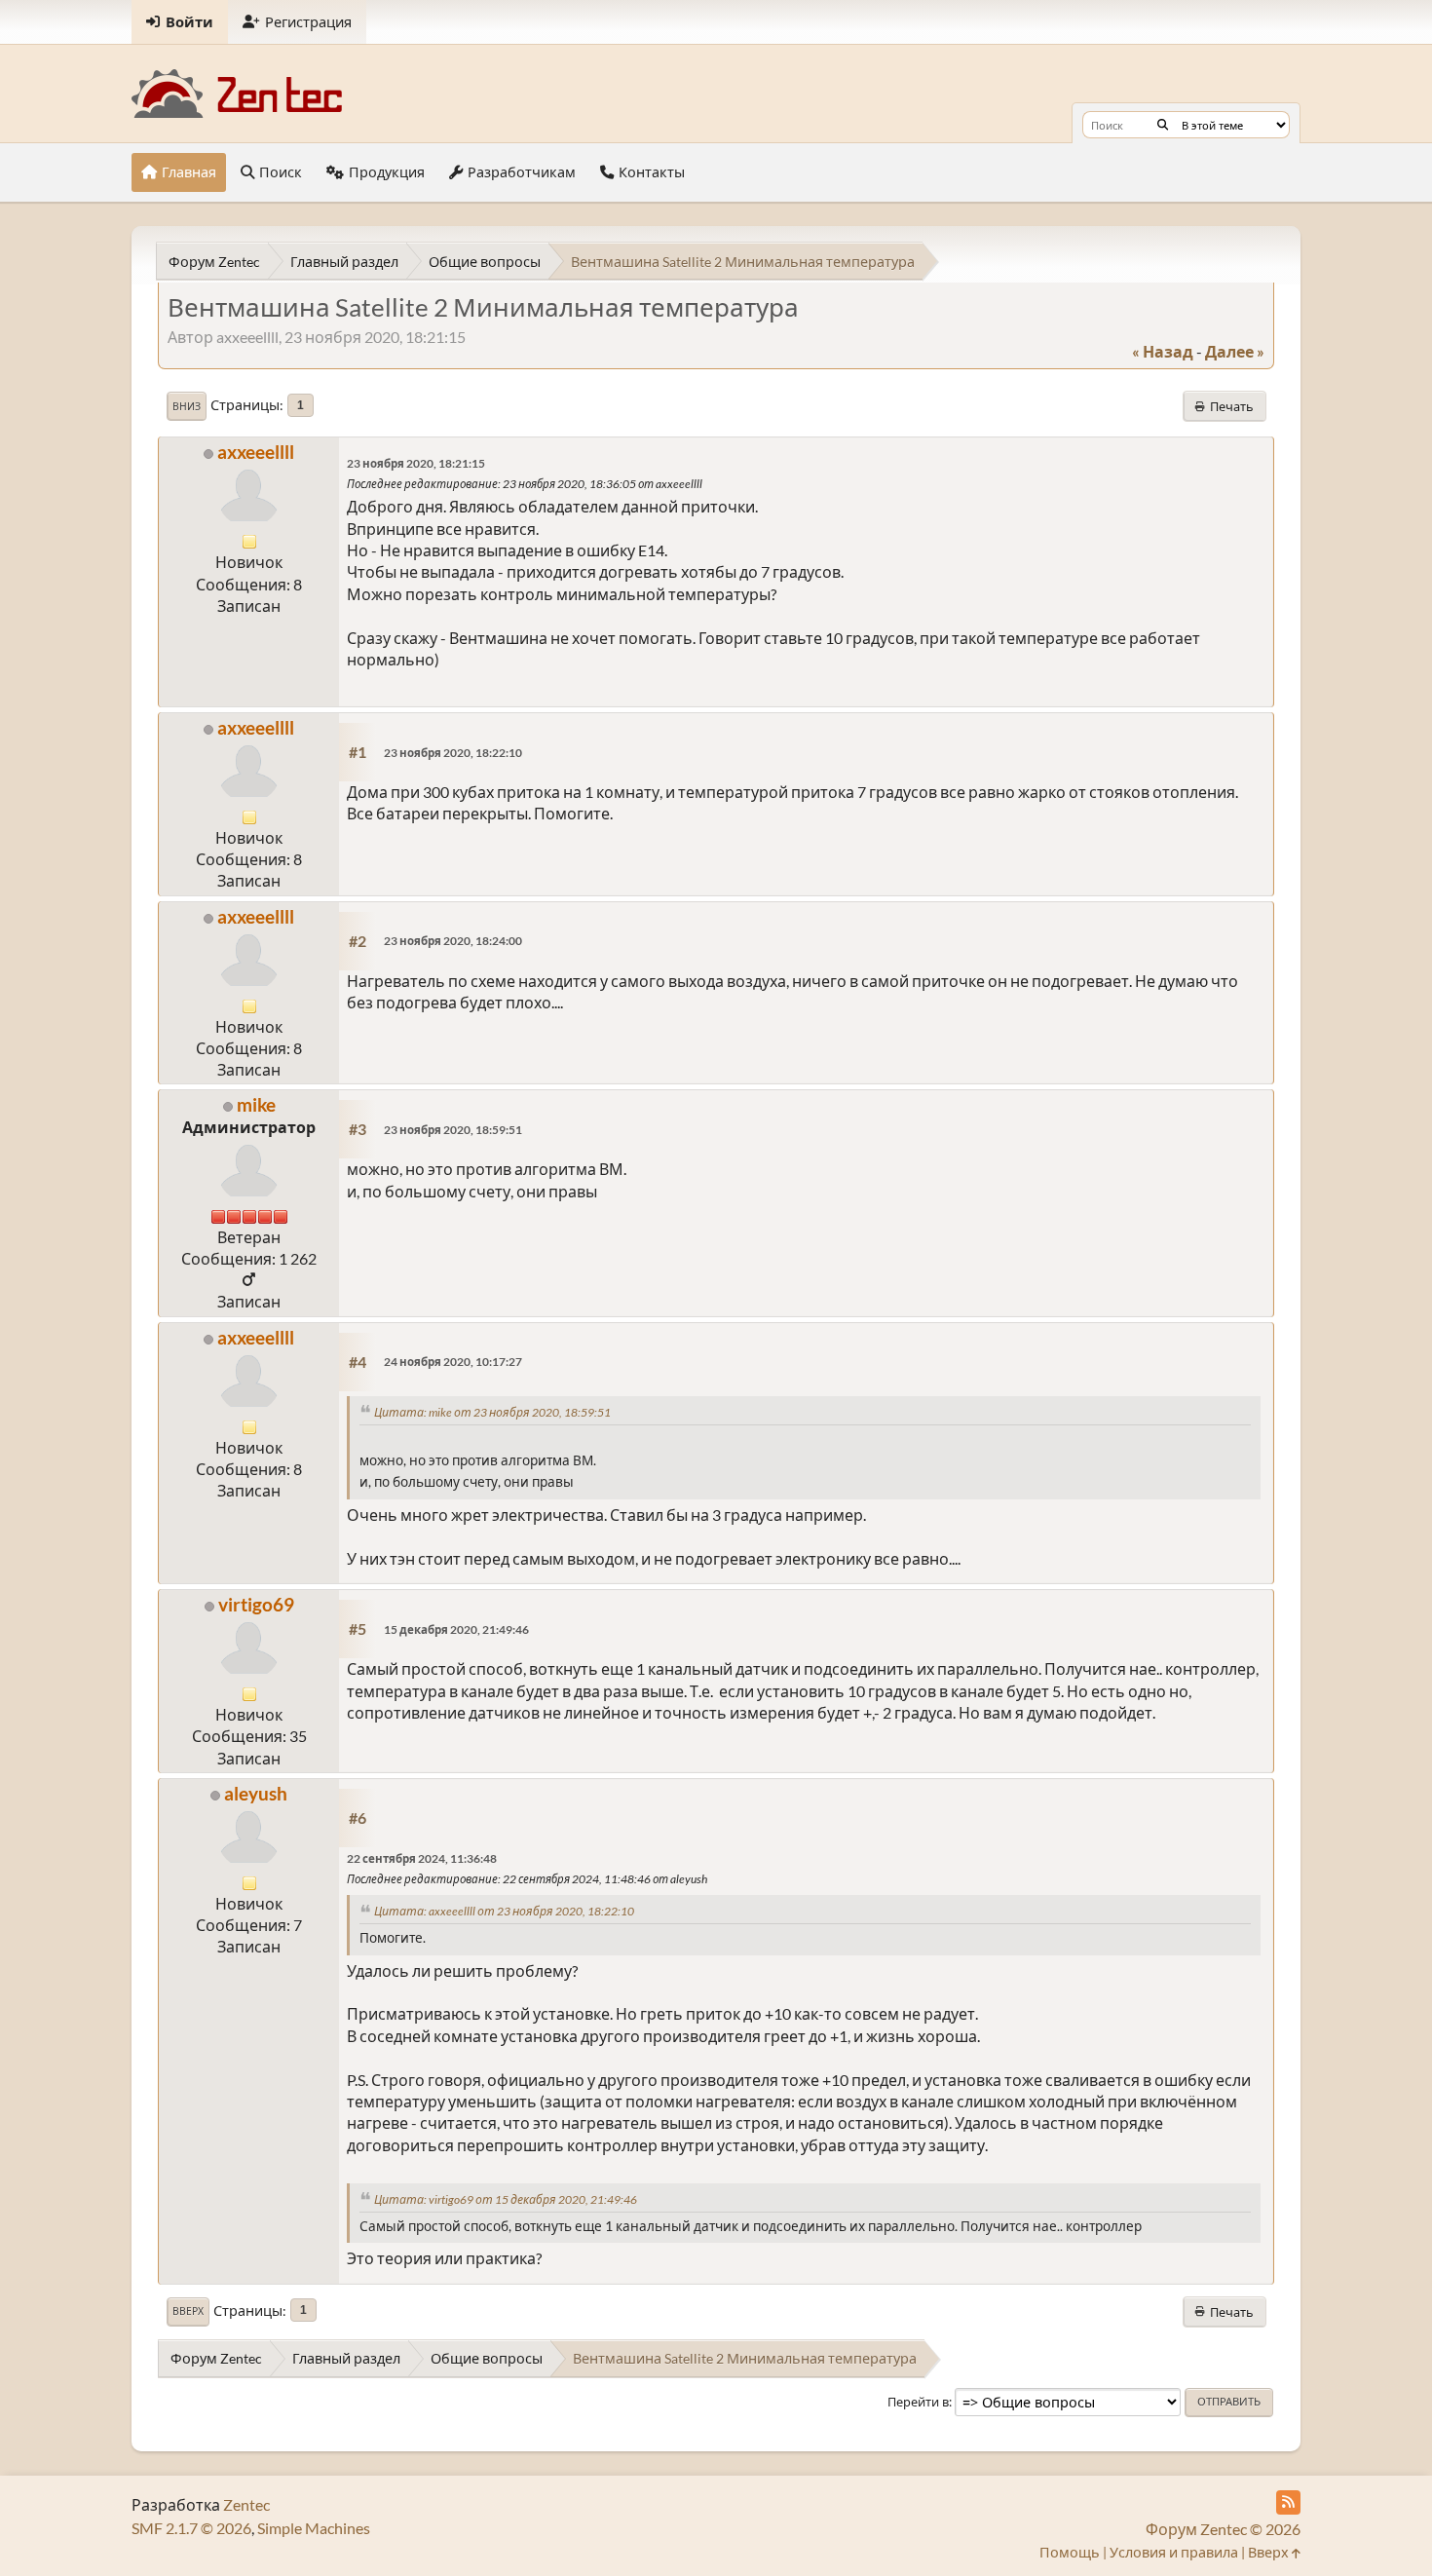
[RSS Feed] (1288, 2502)
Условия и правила (1174, 2552)
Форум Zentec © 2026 (1223, 2529)
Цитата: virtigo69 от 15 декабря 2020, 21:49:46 (506, 2199)
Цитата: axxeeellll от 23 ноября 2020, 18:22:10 (504, 1911)
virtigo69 (256, 1604)
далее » (1235, 351)
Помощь (1070, 2552)
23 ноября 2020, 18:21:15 (416, 463)
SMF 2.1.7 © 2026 (191, 2528)
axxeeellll (256, 452)
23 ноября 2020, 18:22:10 (453, 753)
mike (256, 1104)
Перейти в (918, 2402)
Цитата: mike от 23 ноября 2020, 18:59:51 (492, 1412)
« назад (1163, 351)
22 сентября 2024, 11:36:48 (422, 1858)
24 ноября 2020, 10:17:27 (453, 1362)
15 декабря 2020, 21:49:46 (456, 1629)
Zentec (246, 2504)
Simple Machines (314, 2528)
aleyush (256, 1793)
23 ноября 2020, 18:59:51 (453, 1130)
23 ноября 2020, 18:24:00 (453, 941)
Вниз (187, 406)
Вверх (188, 2311)
